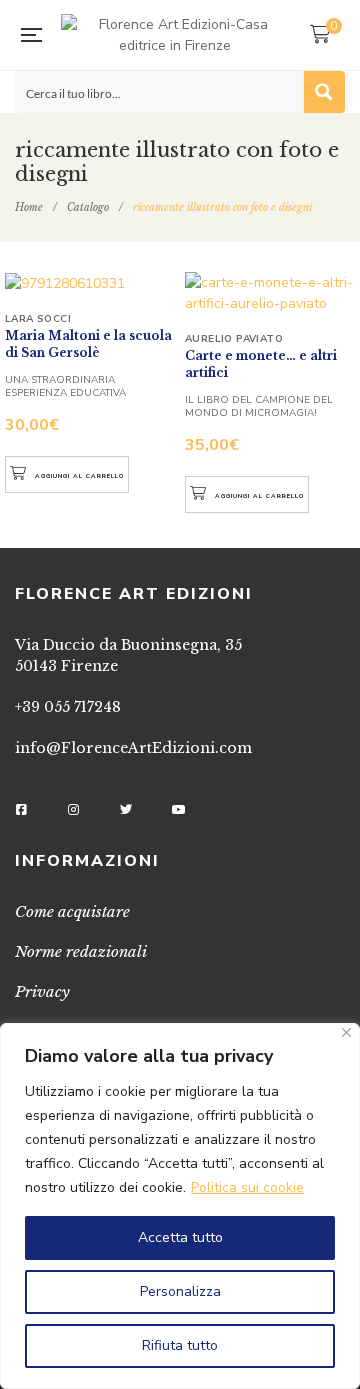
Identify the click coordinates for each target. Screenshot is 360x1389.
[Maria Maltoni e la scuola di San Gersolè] (90, 283)
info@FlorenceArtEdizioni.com (133, 748)
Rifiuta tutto (180, 1345)
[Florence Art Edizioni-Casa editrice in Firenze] (175, 35)
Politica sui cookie (247, 1187)
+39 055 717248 (68, 707)
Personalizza (180, 1291)
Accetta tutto (180, 1237)
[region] (180, 1206)
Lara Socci (38, 319)
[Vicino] (346, 1032)
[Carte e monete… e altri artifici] (270, 293)
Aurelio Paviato (234, 339)
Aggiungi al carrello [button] (79, 476)
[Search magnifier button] (324, 92)
